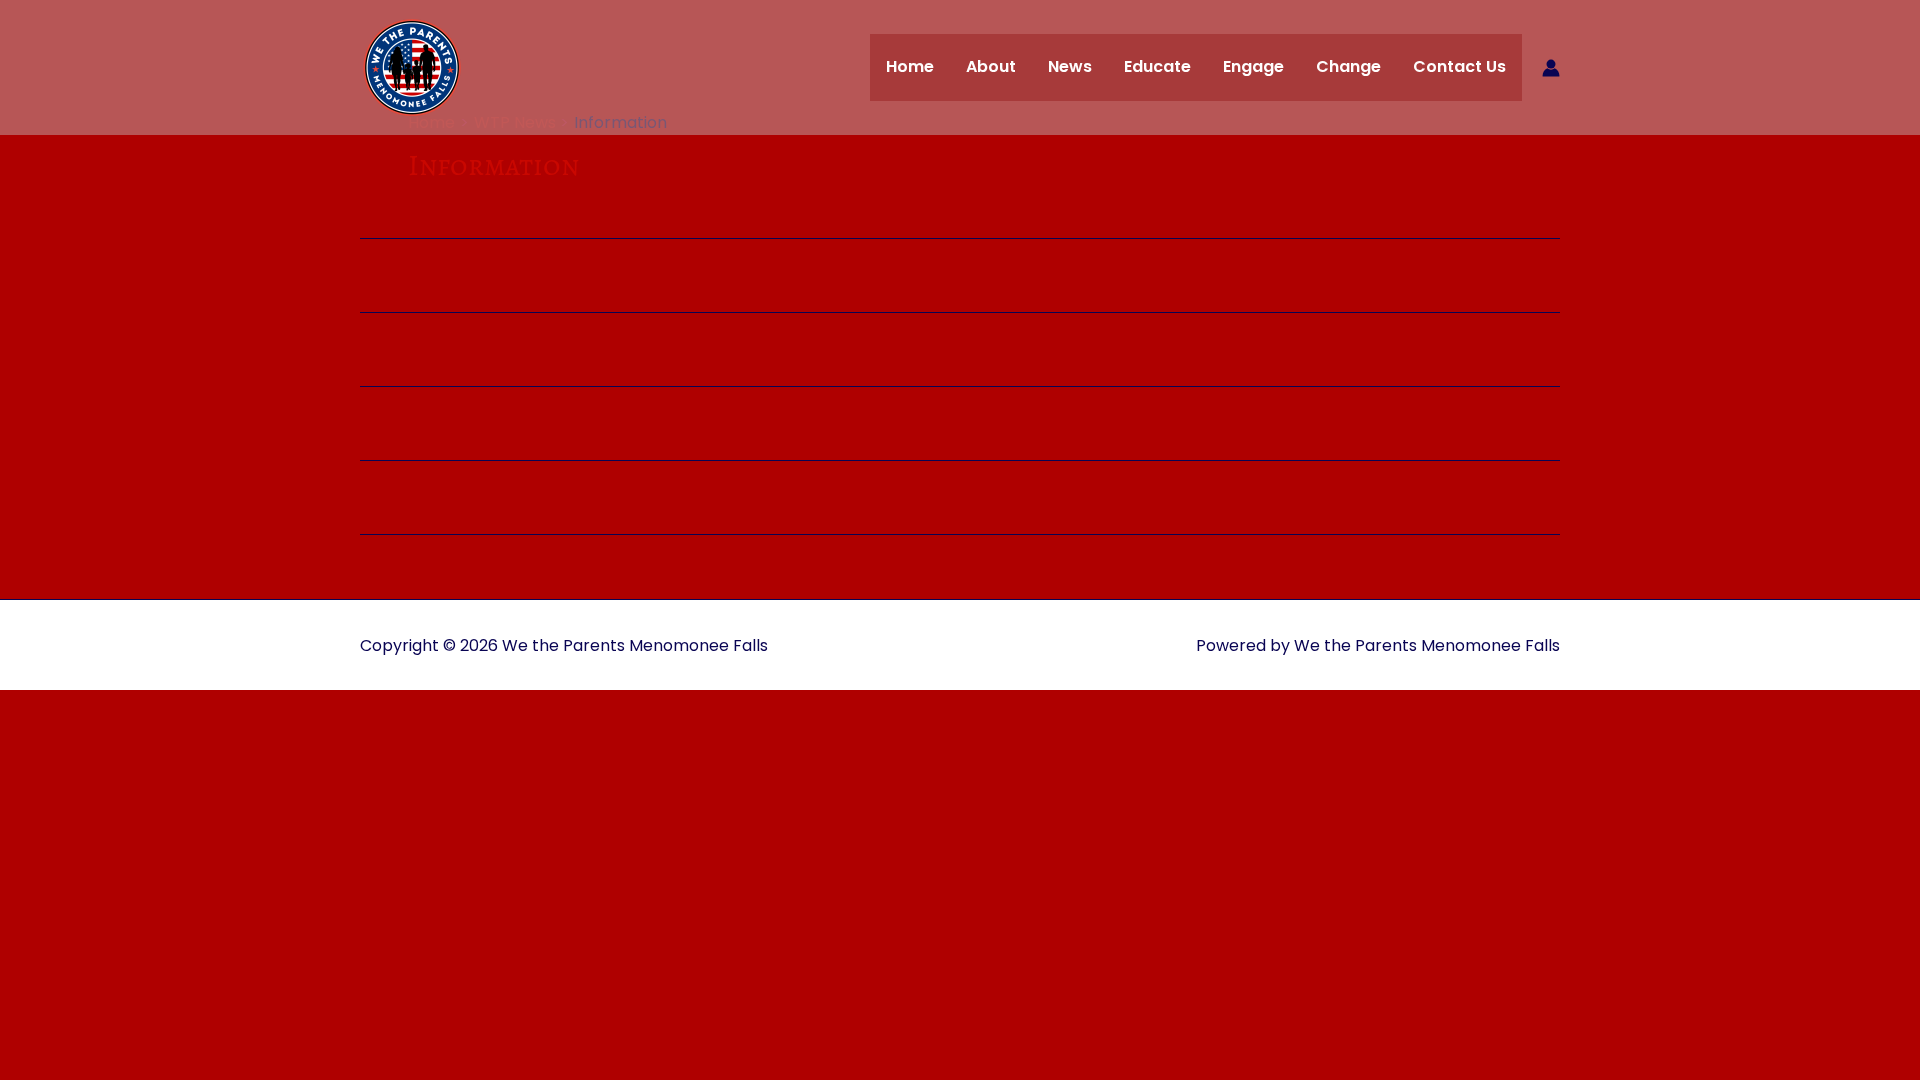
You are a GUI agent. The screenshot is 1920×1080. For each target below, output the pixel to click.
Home (910, 66)
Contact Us (1459, 66)
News (1070, 66)
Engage (1253, 66)
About (991, 66)
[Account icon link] (1551, 68)
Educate (1157, 66)
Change (1348, 66)
